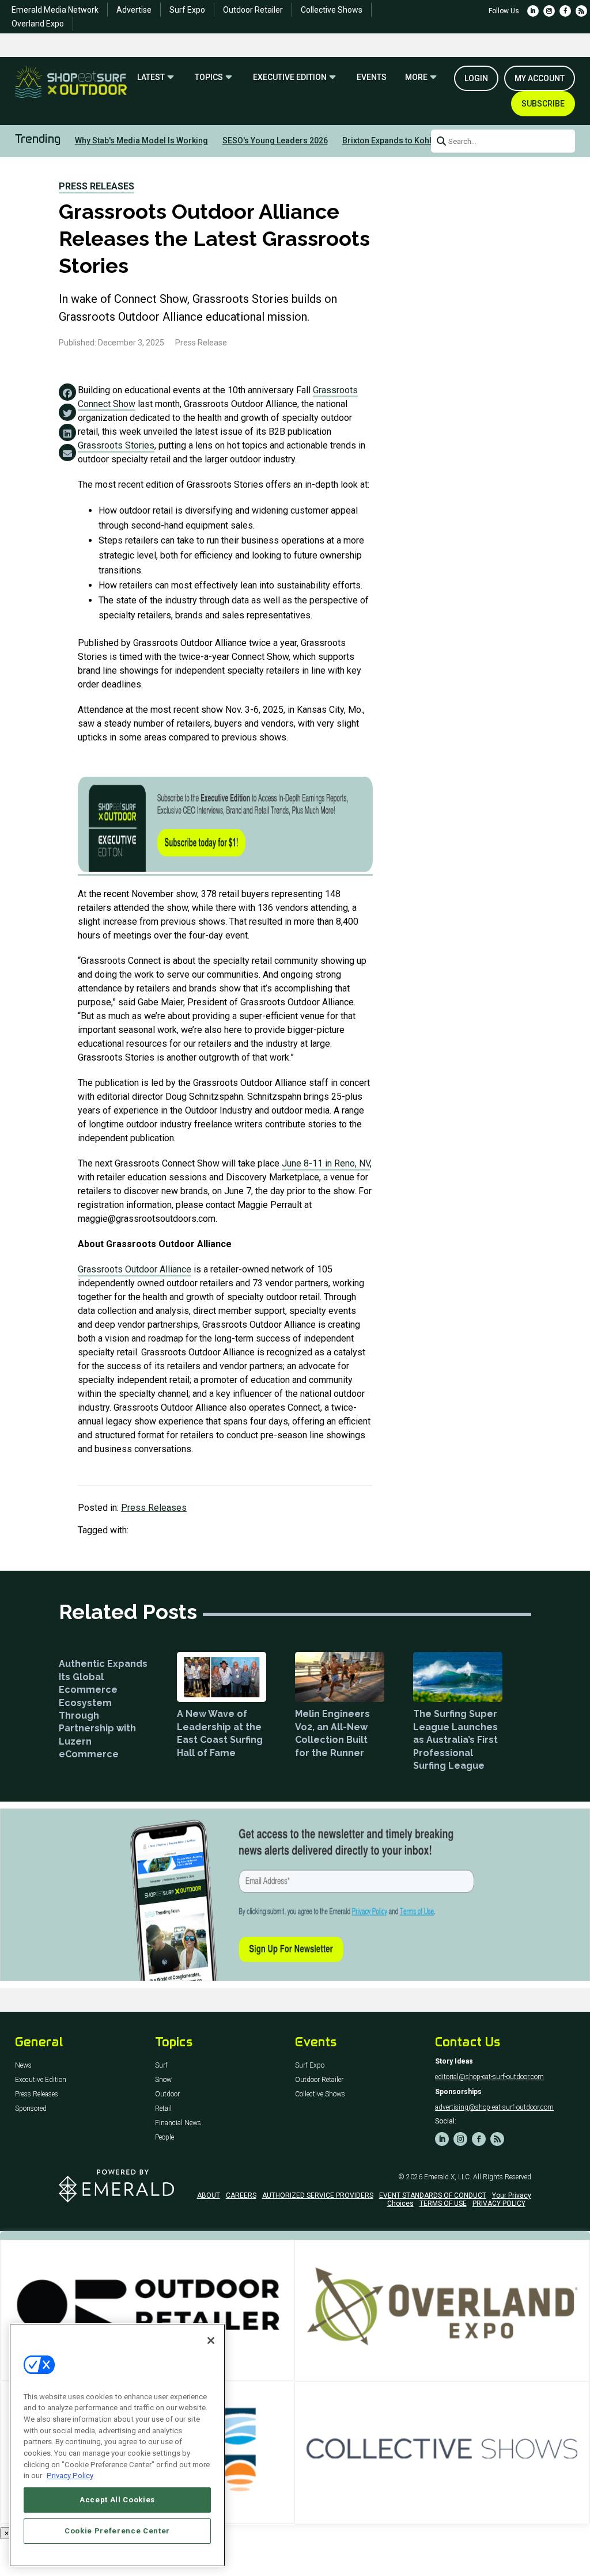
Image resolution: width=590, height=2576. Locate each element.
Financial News (178, 2123)
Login (476, 78)
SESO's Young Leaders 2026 (275, 140)
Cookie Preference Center (117, 2531)
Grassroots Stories (116, 445)
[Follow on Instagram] (549, 11)
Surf (161, 2066)
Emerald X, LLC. (448, 2177)
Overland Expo (38, 24)
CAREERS (241, 2195)
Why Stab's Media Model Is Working (141, 140)
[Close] (211, 2341)
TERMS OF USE (443, 2203)
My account (540, 78)
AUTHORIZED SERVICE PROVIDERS (318, 2195)
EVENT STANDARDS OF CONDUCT (433, 2195)
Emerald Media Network (55, 10)
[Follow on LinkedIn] (533, 11)
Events (372, 77)
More (416, 77)
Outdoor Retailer (253, 10)
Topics (209, 77)
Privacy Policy (70, 2476)
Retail (163, 2109)
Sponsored (31, 2109)
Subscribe (543, 104)
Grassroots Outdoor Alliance (135, 1269)
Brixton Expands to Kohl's (390, 140)
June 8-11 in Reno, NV (326, 1163)
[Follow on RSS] (581, 11)
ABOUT (209, 2195)
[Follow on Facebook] (565, 11)
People (164, 2138)
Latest (151, 77)
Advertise (134, 10)
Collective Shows (332, 10)
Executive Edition (290, 77)
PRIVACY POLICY (499, 2203)
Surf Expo (187, 10)
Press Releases (97, 186)
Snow (163, 2080)
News (23, 2066)
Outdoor (167, 2094)
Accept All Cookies (117, 2500)
